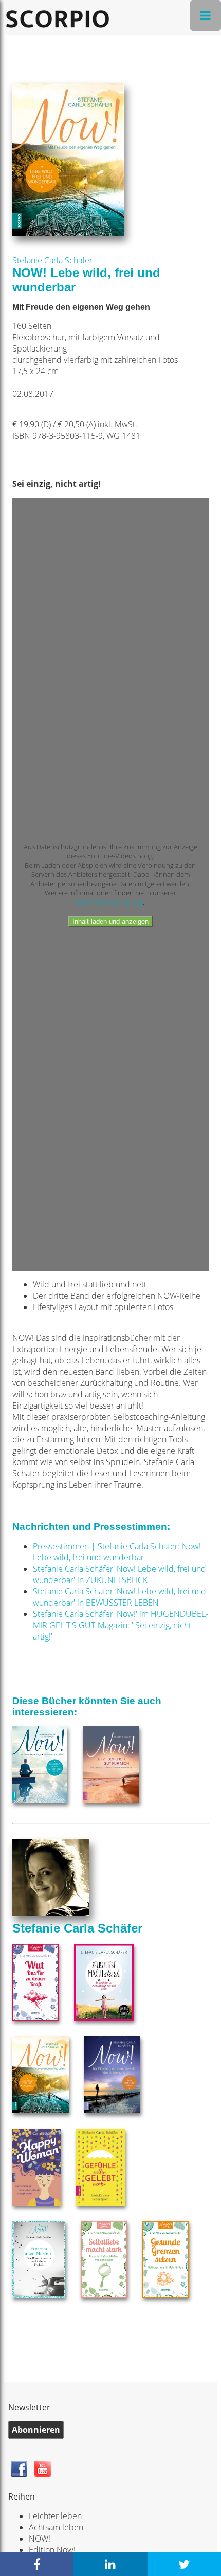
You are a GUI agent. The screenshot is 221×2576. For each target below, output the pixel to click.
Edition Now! (52, 2550)
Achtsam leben (56, 2527)
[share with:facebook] (37, 2564)
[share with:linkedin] (110, 2564)
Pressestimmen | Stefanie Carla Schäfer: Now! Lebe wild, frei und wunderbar (117, 1552)
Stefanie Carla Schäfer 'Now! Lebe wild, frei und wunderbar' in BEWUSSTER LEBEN (119, 1597)
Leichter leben (55, 2516)
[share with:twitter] (184, 2564)
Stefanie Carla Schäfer (52, 260)
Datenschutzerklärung (110, 902)
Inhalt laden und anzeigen (110, 921)
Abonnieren (36, 2430)
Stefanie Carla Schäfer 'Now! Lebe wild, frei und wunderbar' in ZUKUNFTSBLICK (119, 1574)
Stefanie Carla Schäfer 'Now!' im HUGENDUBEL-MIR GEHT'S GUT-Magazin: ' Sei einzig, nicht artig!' (121, 1625)
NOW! (40, 2539)
